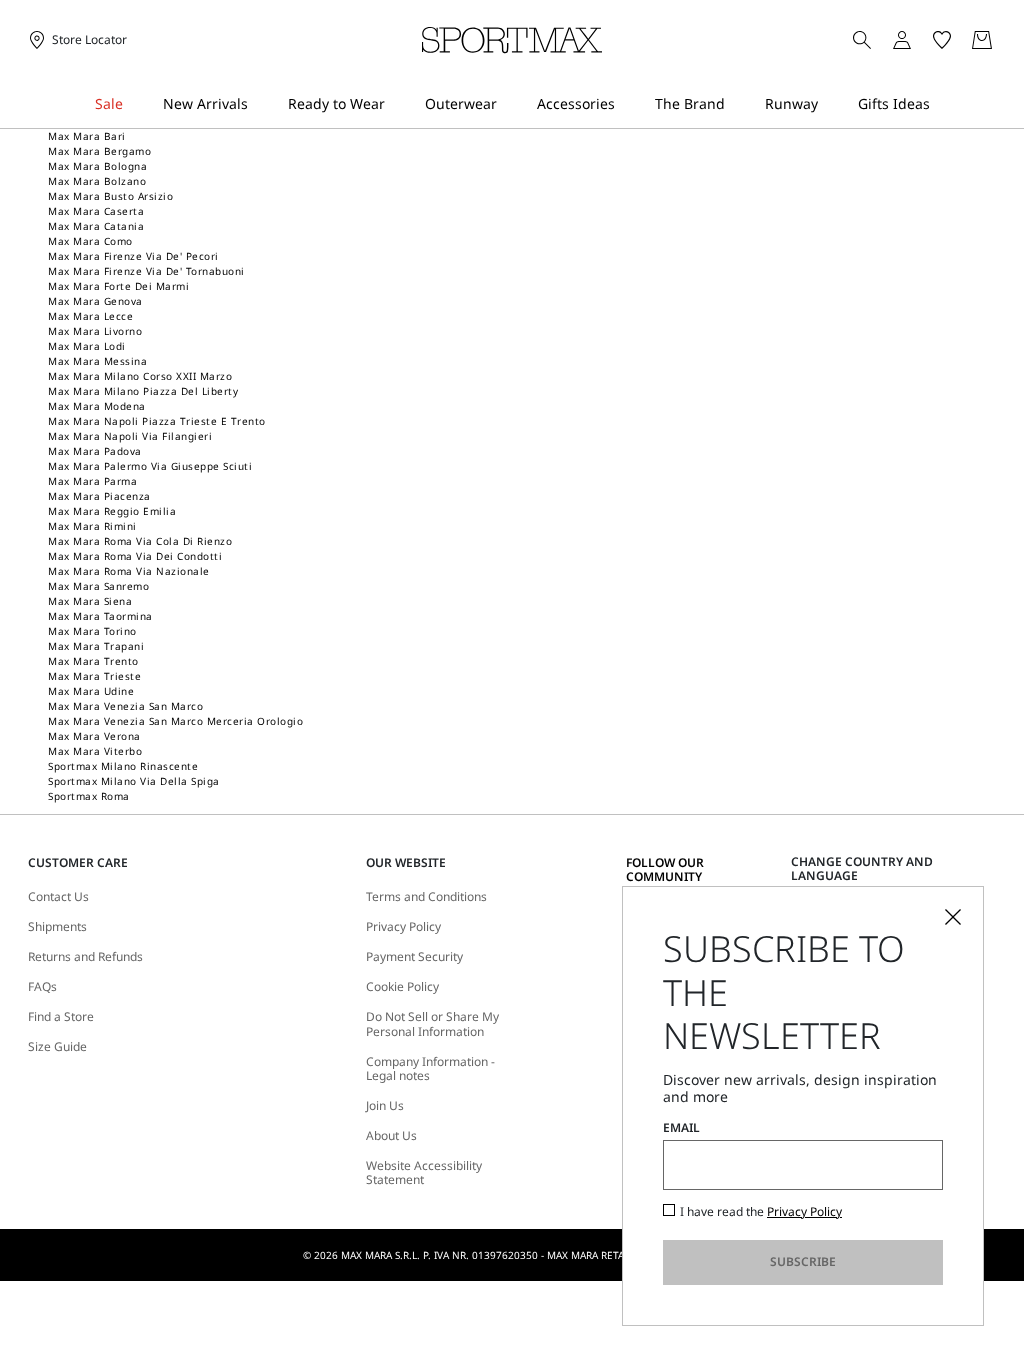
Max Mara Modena (97, 406)
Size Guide (57, 1047)
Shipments (57, 927)
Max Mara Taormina (100, 616)
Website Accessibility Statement (424, 1173)
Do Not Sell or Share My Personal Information (432, 1024)
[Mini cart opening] (1005, 40)
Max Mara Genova (95, 301)
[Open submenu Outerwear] (510, 104)
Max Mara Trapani (96, 646)
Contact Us (58, 897)
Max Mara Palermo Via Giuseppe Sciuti (150, 466)
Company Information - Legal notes (430, 1069)
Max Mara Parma (92, 481)
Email (681, 1128)
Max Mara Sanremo (98, 586)
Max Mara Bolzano (97, 181)
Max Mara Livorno (95, 331)
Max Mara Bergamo (99, 151)
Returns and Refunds (85, 957)
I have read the (761, 1212)
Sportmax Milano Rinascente (123, 766)
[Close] (953, 917)
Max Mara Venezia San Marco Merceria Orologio (175, 721)
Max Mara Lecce (90, 316)
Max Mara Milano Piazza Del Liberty (143, 391)
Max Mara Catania (96, 226)
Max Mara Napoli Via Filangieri (130, 436)
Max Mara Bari (87, 136)
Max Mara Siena (90, 601)
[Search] (862, 40)
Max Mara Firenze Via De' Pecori (133, 256)
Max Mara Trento (93, 661)
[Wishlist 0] (942, 40)
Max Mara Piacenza (99, 496)
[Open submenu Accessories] (628, 104)
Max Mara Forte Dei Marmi (118, 286)
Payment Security (414, 957)
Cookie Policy (402, 987)
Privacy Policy (403, 927)
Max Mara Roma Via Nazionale (129, 571)
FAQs (42, 987)
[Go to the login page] (902, 40)
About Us (391, 1136)
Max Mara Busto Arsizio (110, 196)
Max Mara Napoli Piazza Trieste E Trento (157, 421)
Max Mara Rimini (92, 526)
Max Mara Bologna (97, 166)
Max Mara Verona (94, 736)
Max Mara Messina (97, 361)
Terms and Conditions (426, 897)
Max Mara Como (90, 241)
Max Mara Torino (92, 631)
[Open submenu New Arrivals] (261, 104)
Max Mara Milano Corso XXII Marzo (140, 376)
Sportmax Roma (89, 796)
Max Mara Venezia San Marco (125, 706)
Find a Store (61, 1017)
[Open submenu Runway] (831, 104)
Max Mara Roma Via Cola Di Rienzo (140, 541)
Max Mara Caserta (96, 211)
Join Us (385, 1106)
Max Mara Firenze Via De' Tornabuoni (146, 271)
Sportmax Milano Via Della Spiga (134, 781)
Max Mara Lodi (87, 346)
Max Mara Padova (95, 451)
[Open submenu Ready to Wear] (398, 104)
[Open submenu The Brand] (738, 104)
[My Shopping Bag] (982, 40)
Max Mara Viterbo (95, 751)
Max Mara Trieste (94, 676)
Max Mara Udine (91, 691)
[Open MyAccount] (920, 40)
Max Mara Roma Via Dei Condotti (135, 556)
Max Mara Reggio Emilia (112, 511)
